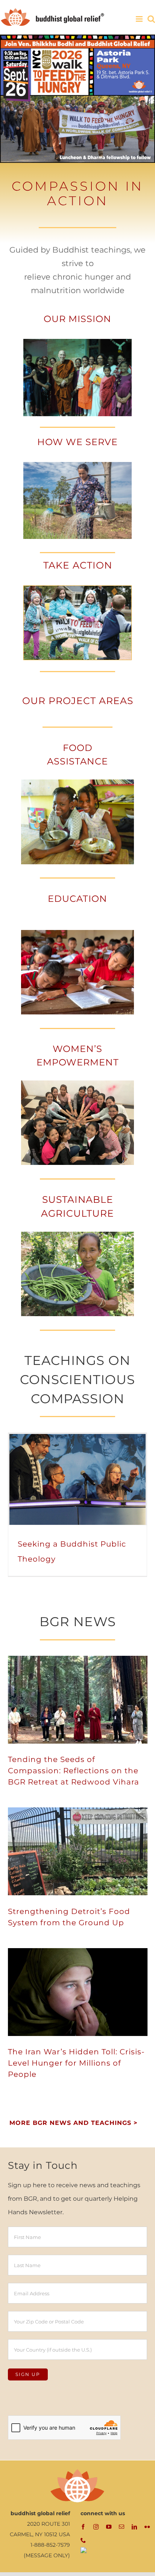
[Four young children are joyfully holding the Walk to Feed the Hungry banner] (77, 589)
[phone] (83, 2540)
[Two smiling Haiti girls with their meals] (77, 782)
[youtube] (109, 2527)
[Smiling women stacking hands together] (77, 1083)
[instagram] (96, 2527)
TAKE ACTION (78, 565)
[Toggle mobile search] (151, 19)
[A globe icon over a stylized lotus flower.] (77, 2471)
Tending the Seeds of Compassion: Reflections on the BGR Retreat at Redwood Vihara (74, 1771)
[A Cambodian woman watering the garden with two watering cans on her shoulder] (77, 465)
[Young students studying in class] (77, 933)
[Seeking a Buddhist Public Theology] (78, 1479)
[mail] (122, 2527)
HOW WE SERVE (77, 442)
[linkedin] (134, 2527)
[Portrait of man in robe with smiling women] (77, 342)
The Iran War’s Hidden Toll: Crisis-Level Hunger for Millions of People (76, 2063)
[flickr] (147, 2527)
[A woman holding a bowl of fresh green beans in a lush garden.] (77, 1235)
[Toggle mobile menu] (140, 19)
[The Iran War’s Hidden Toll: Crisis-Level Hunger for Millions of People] (78, 1992)
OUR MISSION (77, 319)
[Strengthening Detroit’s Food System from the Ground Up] (78, 1851)
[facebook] (83, 2527)
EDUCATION (77, 899)
